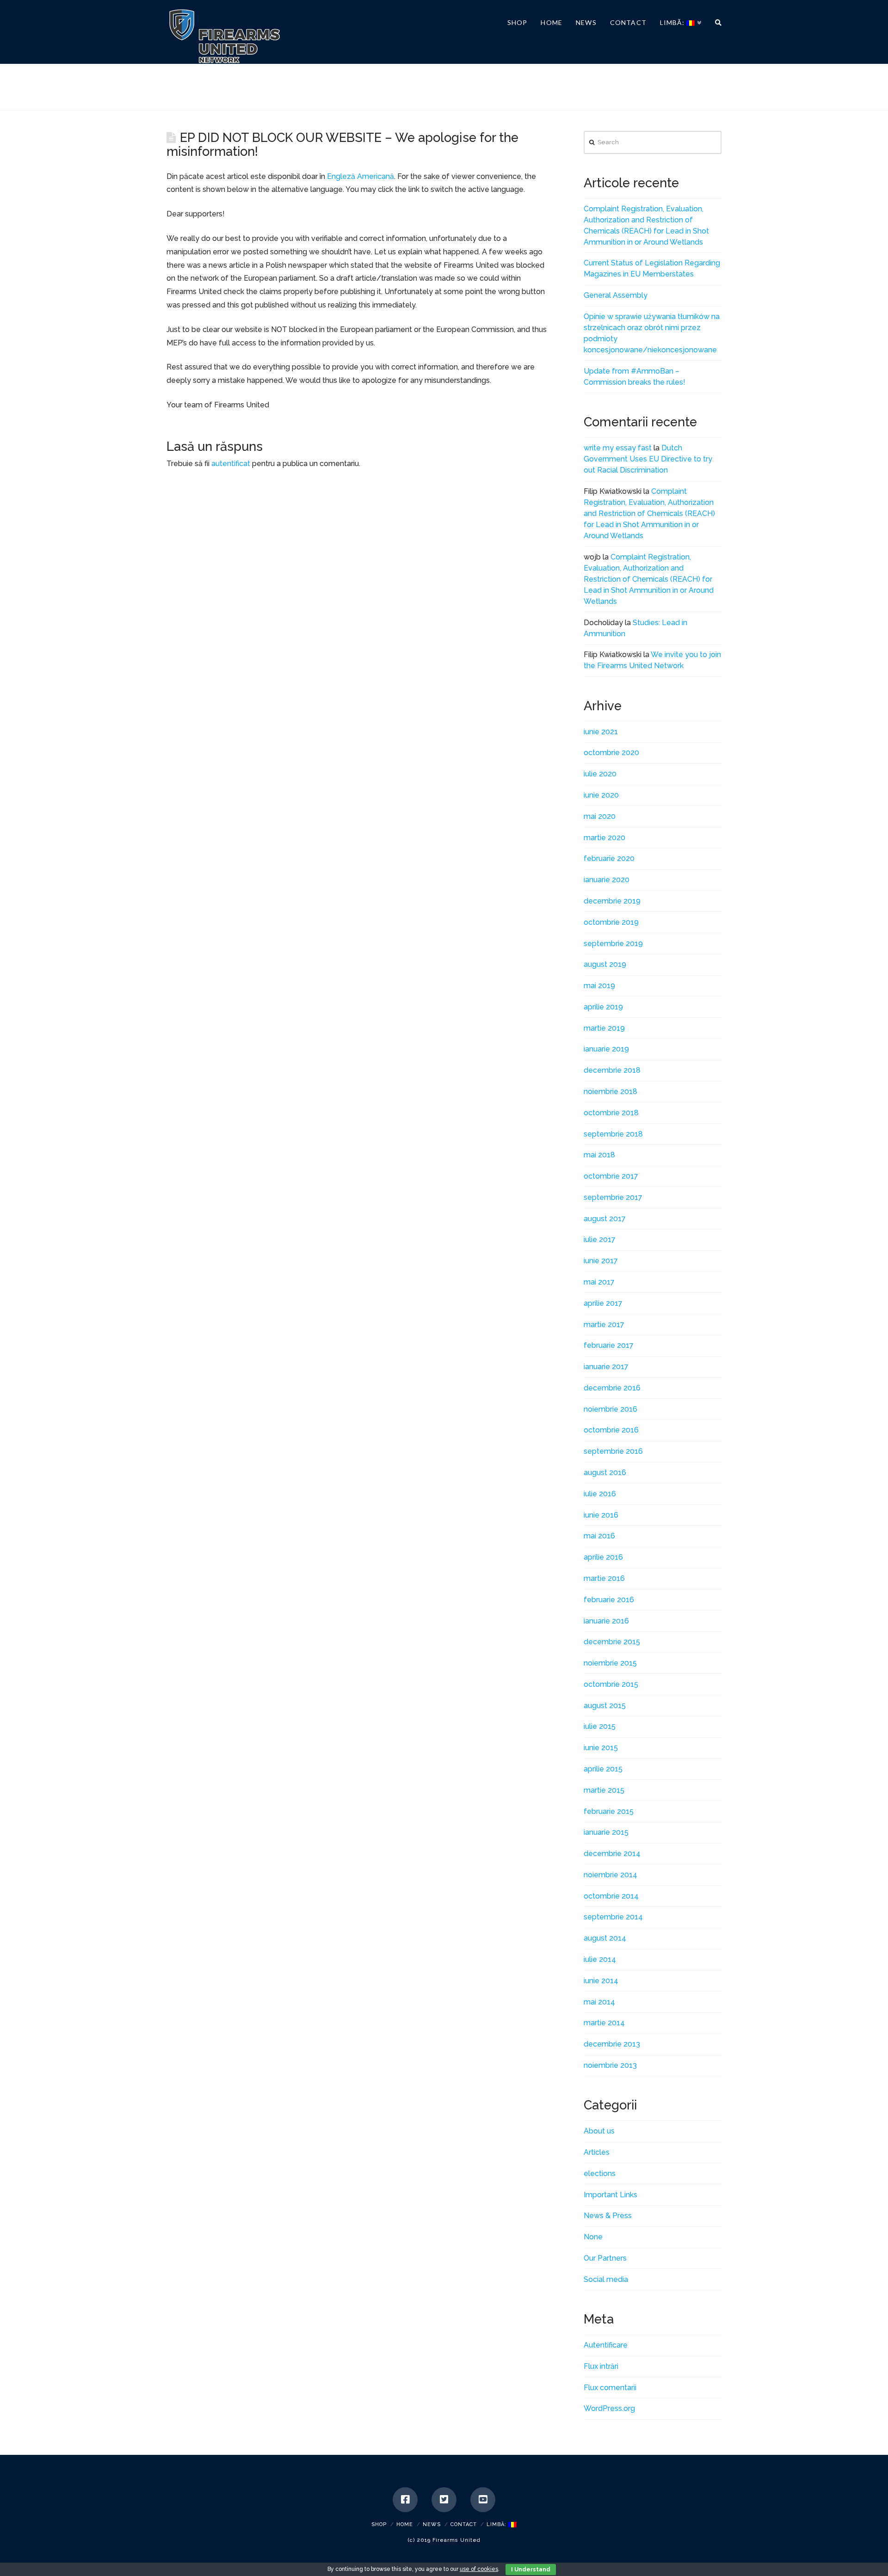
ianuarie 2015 (606, 1832)
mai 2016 (599, 1536)
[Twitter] (444, 2500)
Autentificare (606, 2345)
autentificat (231, 464)
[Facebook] (405, 2500)
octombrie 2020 (611, 753)
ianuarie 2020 (607, 880)
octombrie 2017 (611, 1176)
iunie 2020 (601, 795)
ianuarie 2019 (606, 1049)
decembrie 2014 (612, 1854)
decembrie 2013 (612, 2044)
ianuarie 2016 (606, 1621)
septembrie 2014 (613, 1917)
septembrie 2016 (613, 1451)
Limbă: (497, 2524)
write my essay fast (618, 448)
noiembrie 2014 (610, 1875)
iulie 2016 (600, 1494)
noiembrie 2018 (610, 1091)
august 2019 (605, 964)
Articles (597, 2152)
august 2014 (605, 1938)
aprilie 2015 (603, 1769)
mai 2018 (599, 1155)
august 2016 (605, 1472)
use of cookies (479, 2569)
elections (600, 2173)
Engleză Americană (361, 176)
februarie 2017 (609, 1345)
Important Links (610, 2195)
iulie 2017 (600, 1239)
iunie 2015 (601, 1748)
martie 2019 (604, 1028)
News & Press (608, 2216)
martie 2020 (604, 838)
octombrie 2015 (611, 1684)
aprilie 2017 (603, 1303)
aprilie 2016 (603, 1557)
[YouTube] (483, 2500)
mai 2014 (599, 2002)
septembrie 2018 (613, 1134)
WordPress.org (609, 2408)
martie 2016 (604, 1578)
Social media (606, 2279)
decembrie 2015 (612, 1642)
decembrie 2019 (612, 901)
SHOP (379, 2524)
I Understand (531, 2570)
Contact (464, 2524)
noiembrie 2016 (610, 1409)
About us (599, 2131)
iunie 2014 (601, 1981)
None (593, 2237)
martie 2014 (604, 2023)
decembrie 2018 (612, 1070)
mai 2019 (599, 986)
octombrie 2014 (611, 1896)
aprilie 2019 (603, 1007)
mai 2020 (600, 816)
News (432, 2524)
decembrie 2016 (612, 1388)
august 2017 (605, 1219)
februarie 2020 (609, 858)
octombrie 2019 (611, 922)
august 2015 (605, 1706)
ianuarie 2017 (606, 1367)
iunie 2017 (601, 1261)
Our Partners (605, 2258)
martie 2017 (604, 1325)
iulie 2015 (600, 1726)
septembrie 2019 (613, 944)
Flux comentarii (610, 2388)
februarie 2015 (609, 1811)
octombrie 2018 (611, 1113)
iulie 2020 (600, 774)
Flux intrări (601, 2366)
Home (405, 2524)
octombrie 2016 (611, 1430)
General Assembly (616, 295)
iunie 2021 (601, 732)
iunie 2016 (601, 1515)
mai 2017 (599, 1282)
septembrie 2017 (613, 1197)
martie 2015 (604, 1790)
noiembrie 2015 (610, 1663)
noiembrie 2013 (610, 2065)
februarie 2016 (609, 1600)
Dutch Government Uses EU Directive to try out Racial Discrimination (648, 459)
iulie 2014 (600, 1959)
